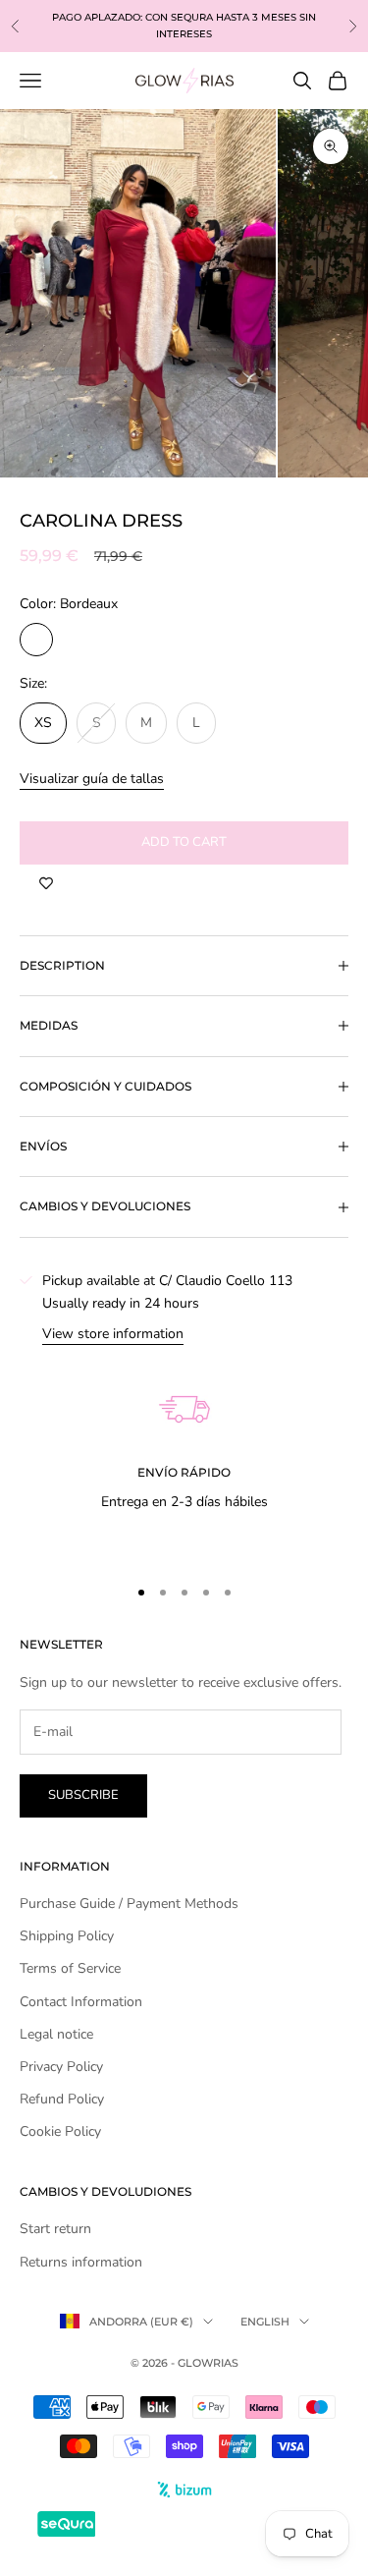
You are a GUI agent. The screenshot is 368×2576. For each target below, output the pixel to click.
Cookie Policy (60, 2131)
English (265, 2322)
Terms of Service (70, 1968)
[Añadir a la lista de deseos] (46, 884)
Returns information (81, 2262)
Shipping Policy (67, 1936)
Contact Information (81, 2002)
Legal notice (56, 2034)
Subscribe (83, 1795)
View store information (113, 1334)
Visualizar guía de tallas (92, 779)
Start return (55, 2229)
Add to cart (184, 842)
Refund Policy (62, 2099)
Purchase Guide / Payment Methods (129, 1904)
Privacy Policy (61, 2067)
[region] (184, 1452)
